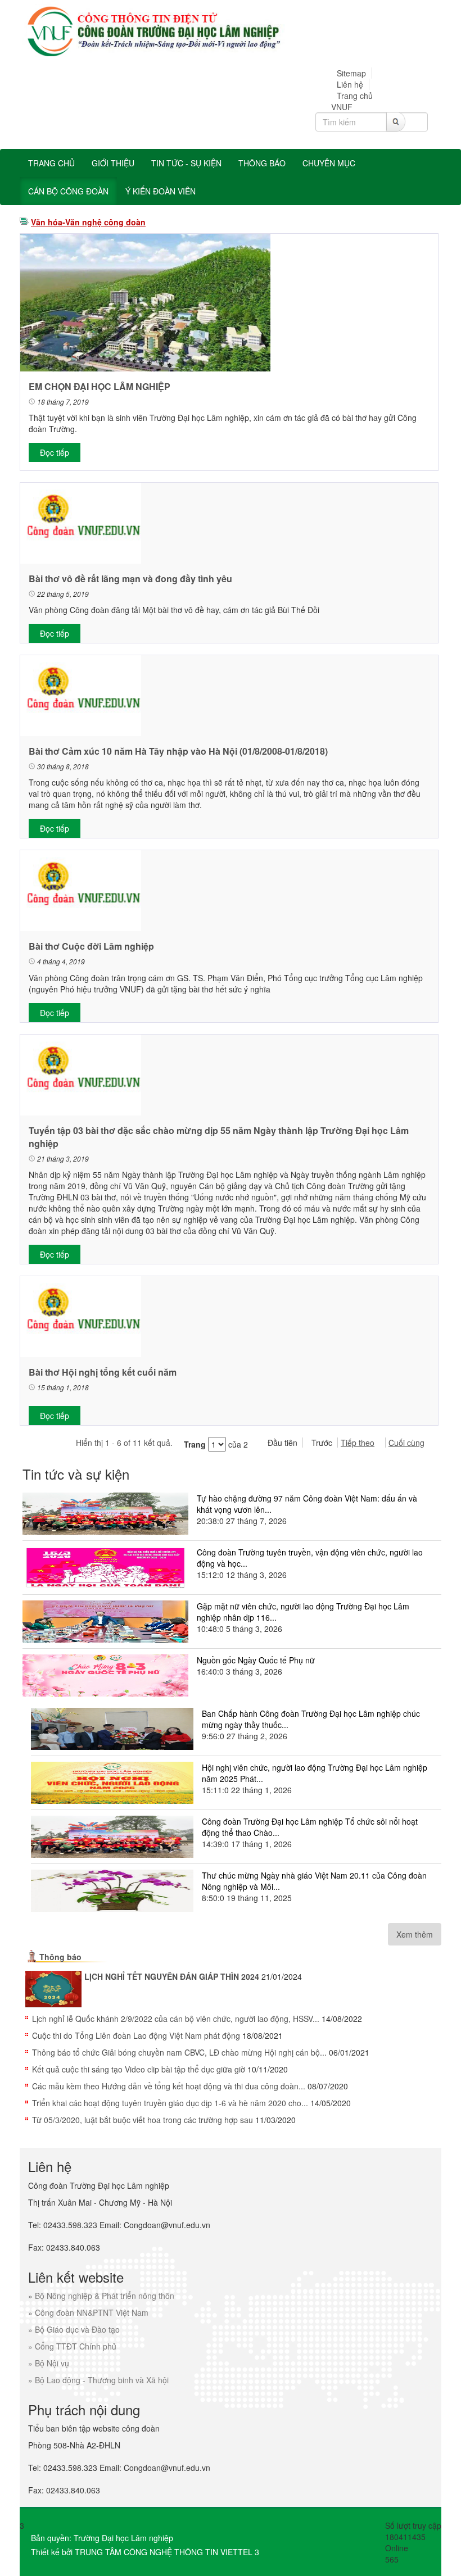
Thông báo (60, 1957)
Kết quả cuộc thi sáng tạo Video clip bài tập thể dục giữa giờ (139, 2069)
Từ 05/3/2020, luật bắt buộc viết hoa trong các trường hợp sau (143, 2120)
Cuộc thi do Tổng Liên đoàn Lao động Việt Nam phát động (136, 2035)
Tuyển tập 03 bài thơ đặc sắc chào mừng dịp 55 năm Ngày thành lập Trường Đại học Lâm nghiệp (219, 1137)
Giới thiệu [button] (113, 163)
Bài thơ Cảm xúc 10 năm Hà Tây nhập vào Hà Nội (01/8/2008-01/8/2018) (178, 751)
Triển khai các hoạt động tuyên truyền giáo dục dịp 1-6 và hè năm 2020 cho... (170, 2103)
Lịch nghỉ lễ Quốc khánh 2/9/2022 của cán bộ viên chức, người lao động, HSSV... (176, 2019)
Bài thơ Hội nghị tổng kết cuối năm (103, 1372)
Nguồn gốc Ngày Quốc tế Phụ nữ (256, 1660)
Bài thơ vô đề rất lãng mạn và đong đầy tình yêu (130, 579)
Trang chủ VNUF (352, 101)
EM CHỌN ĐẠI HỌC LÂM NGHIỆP (100, 386)
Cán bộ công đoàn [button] (68, 191)
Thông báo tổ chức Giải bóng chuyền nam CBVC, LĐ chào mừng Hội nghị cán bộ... (179, 2052)
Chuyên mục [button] (329, 163)
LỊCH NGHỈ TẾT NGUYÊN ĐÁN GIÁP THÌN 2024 (172, 1976)
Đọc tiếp (55, 452)
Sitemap (351, 73)
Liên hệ (350, 84)
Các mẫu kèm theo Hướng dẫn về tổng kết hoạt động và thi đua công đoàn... (169, 2086)
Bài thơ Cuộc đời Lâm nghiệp (91, 946)
